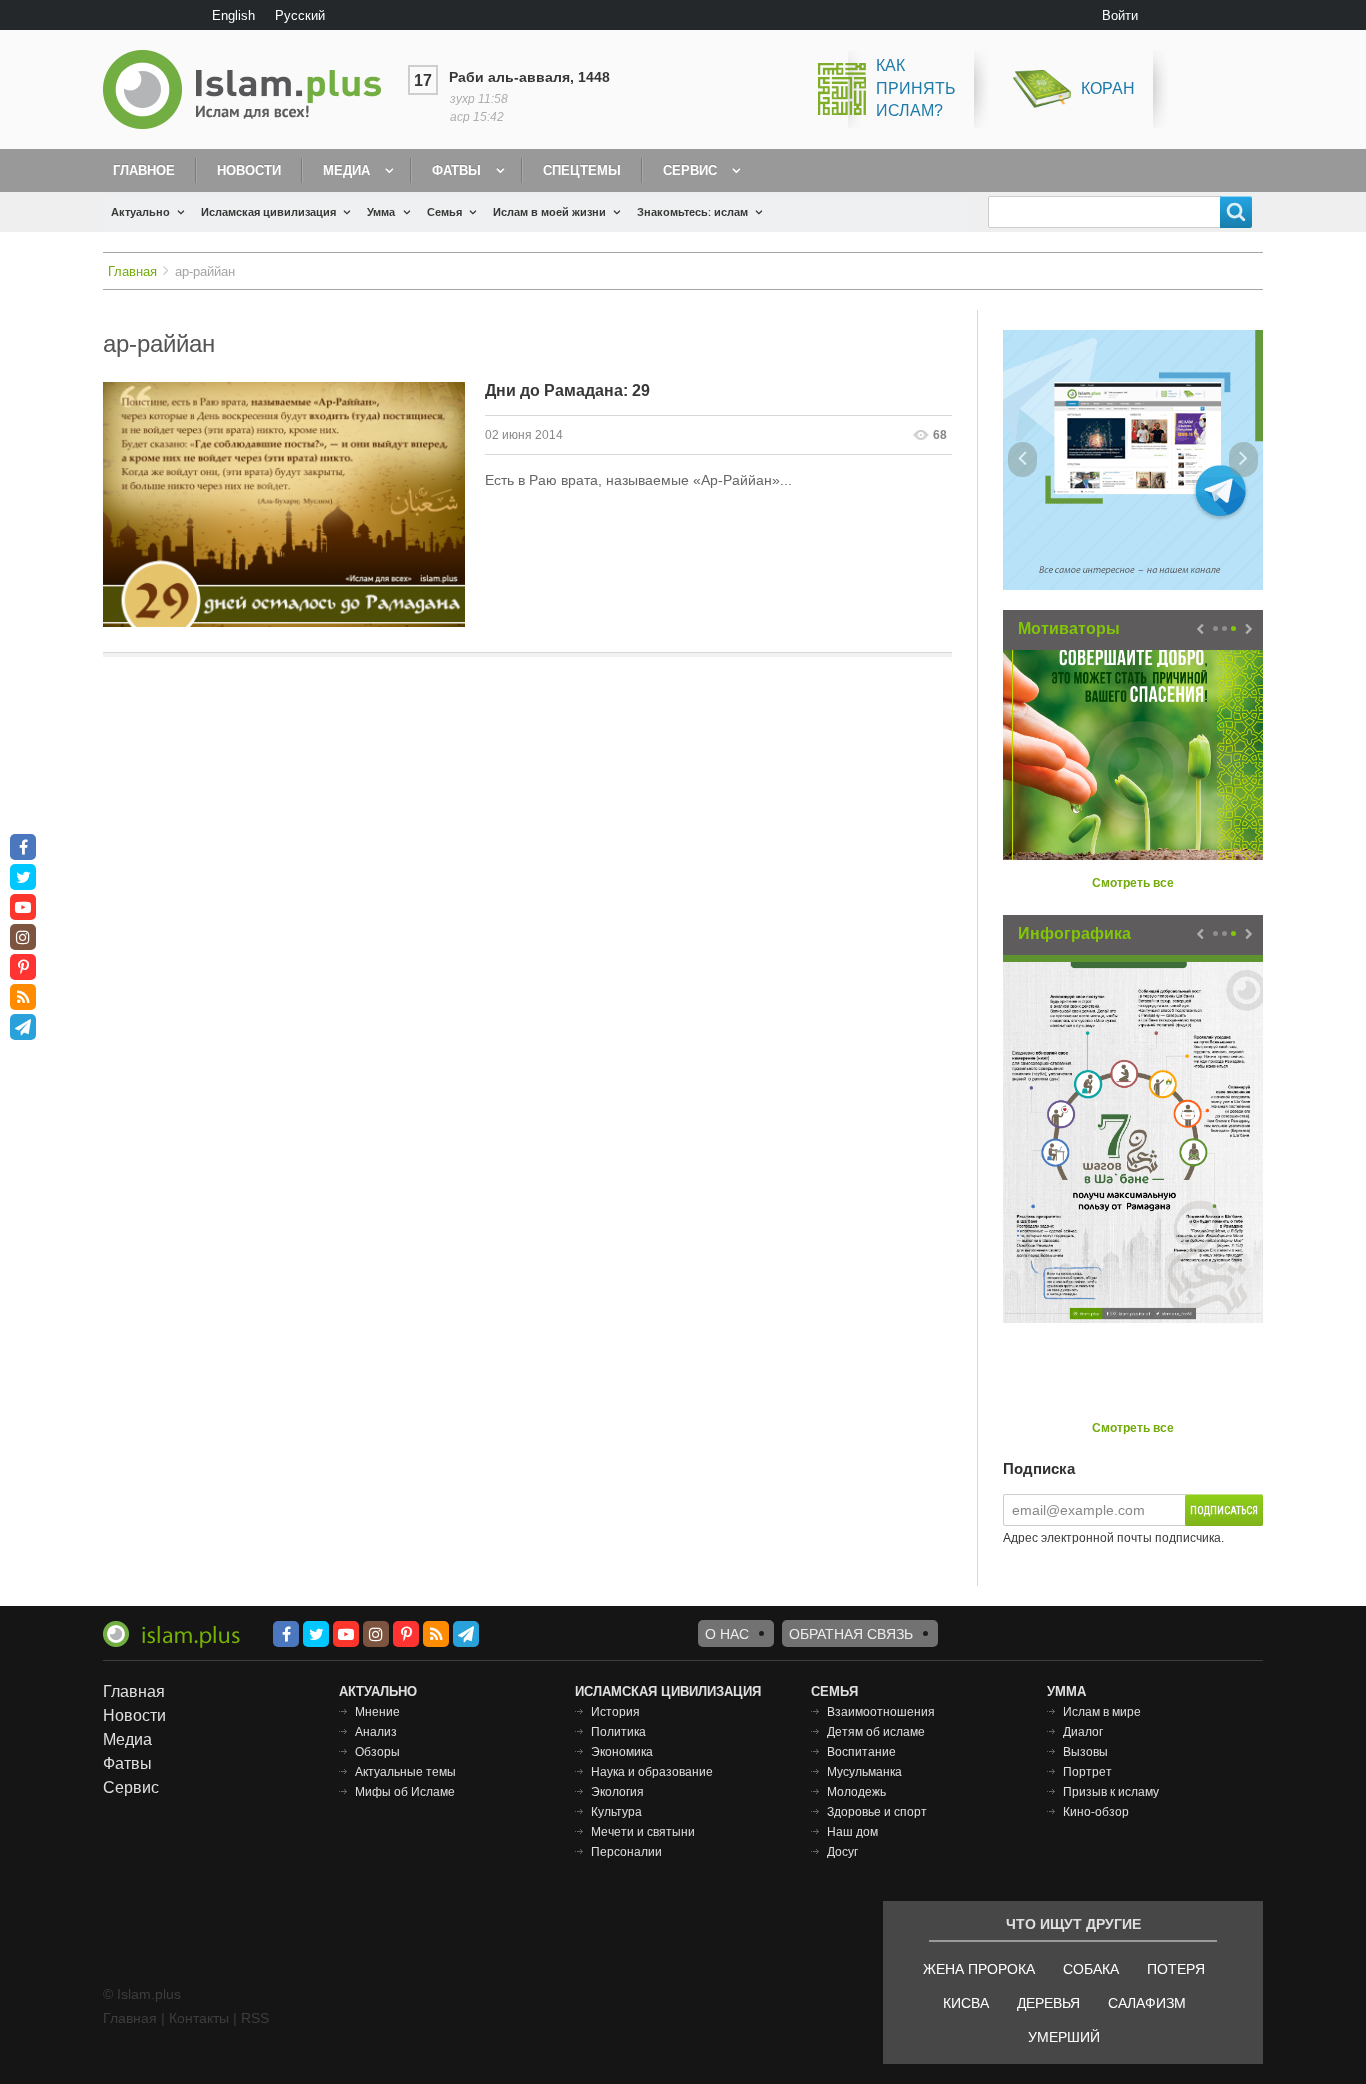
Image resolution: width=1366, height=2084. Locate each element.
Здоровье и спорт (877, 1812)
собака (1091, 1969)
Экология (617, 1792)
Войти (1120, 15)
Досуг (842, 1852)
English (233, 15)
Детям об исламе (876, 1732)
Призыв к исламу (1111, 1792)
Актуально (140, 212)
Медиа (346, 170)
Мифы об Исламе (405, 1792)
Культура (616, 1812)
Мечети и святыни (643, 1832)
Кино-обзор (1096, 1812)
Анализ (376, 1732)
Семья (444, 212)
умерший (1064, 2037)
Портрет (1087, 1772)
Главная (132, 271)
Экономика (622, 1752)
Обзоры (377, 1752)
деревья (1048, 2003)
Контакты (199, 2018)
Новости (249, 170)
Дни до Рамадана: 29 (567, 390)
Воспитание (861, 1752)
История (615, 1712)
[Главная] (250, 89)
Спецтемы (582, 170)
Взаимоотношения (881, 1712)
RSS (255, 2018)
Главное (144, 170)
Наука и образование (652, 1772)
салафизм (1147, 2003)
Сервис (690, 170)
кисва (966, 2003)
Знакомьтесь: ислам (692, 212)
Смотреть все (1133, 883)
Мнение (377, 1712)
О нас (727, 1634)
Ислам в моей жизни (549, 212)
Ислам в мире (1102, 1712)
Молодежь (856, 1792)
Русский (300, 15)
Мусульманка (864, 1772)
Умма (381, 212)
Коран (1108, 88)
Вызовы (1085, 1752)
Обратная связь (851, 1634)
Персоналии (626, 1852)
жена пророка (979, 1969)
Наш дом (852, 1832)
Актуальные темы (405, 1772)
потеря (1176, 1969)
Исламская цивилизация (268, 212)
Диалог (1083, 1732)
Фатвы (456, 170)
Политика (618, 1732)
